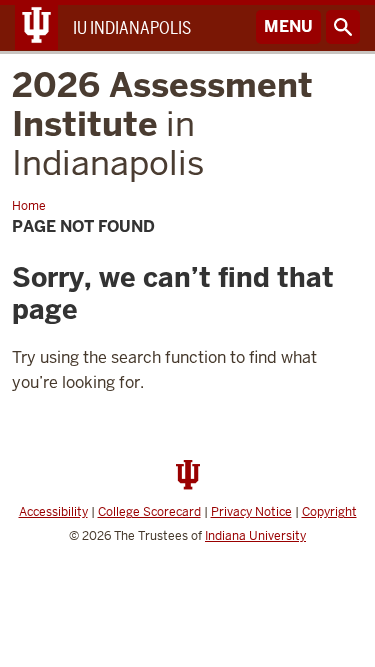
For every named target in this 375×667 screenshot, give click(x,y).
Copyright (329, 512)
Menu (288, 26)
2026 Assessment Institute (162, 124)
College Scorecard (149, 512)
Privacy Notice (251, 512)
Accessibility (53, 512)
